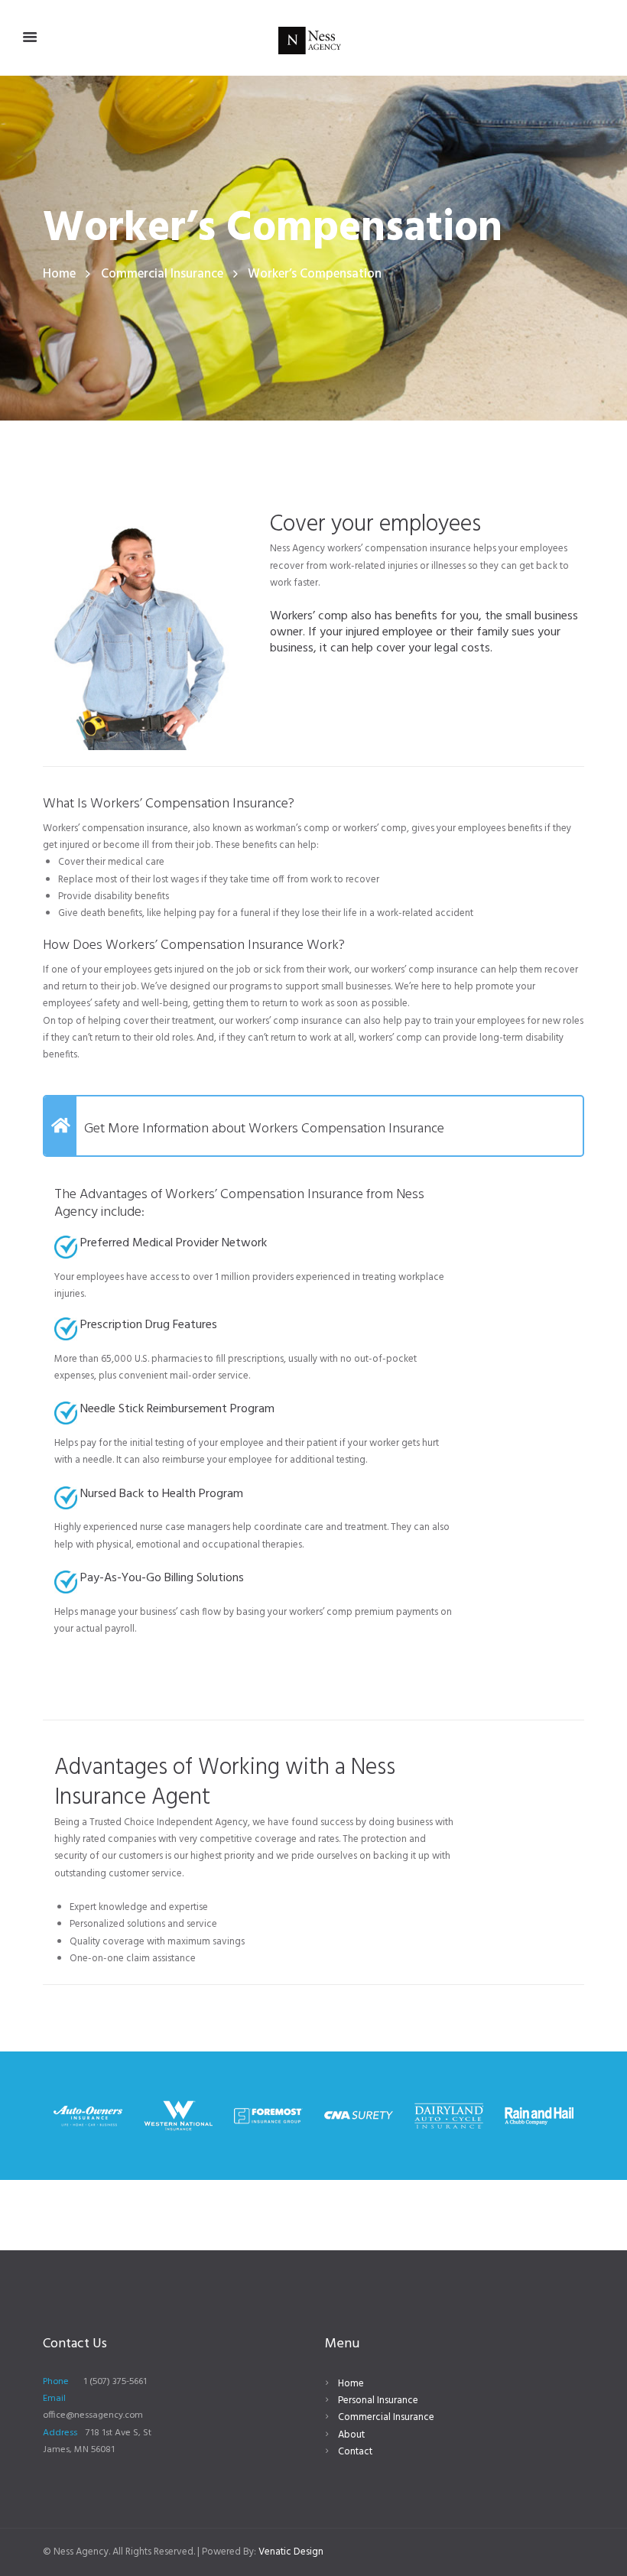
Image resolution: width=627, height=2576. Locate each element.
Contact (355, 2452)
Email (54, 2399)
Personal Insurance (378, 2401)
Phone (56, 2382)
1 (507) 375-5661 (115, 2382)
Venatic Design (291, 2552)
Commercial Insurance (162, 274)
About (351, 2435)
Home (59, 274)
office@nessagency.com (93, 2415)
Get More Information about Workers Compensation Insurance (264, 1129)
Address (60, 2433)
